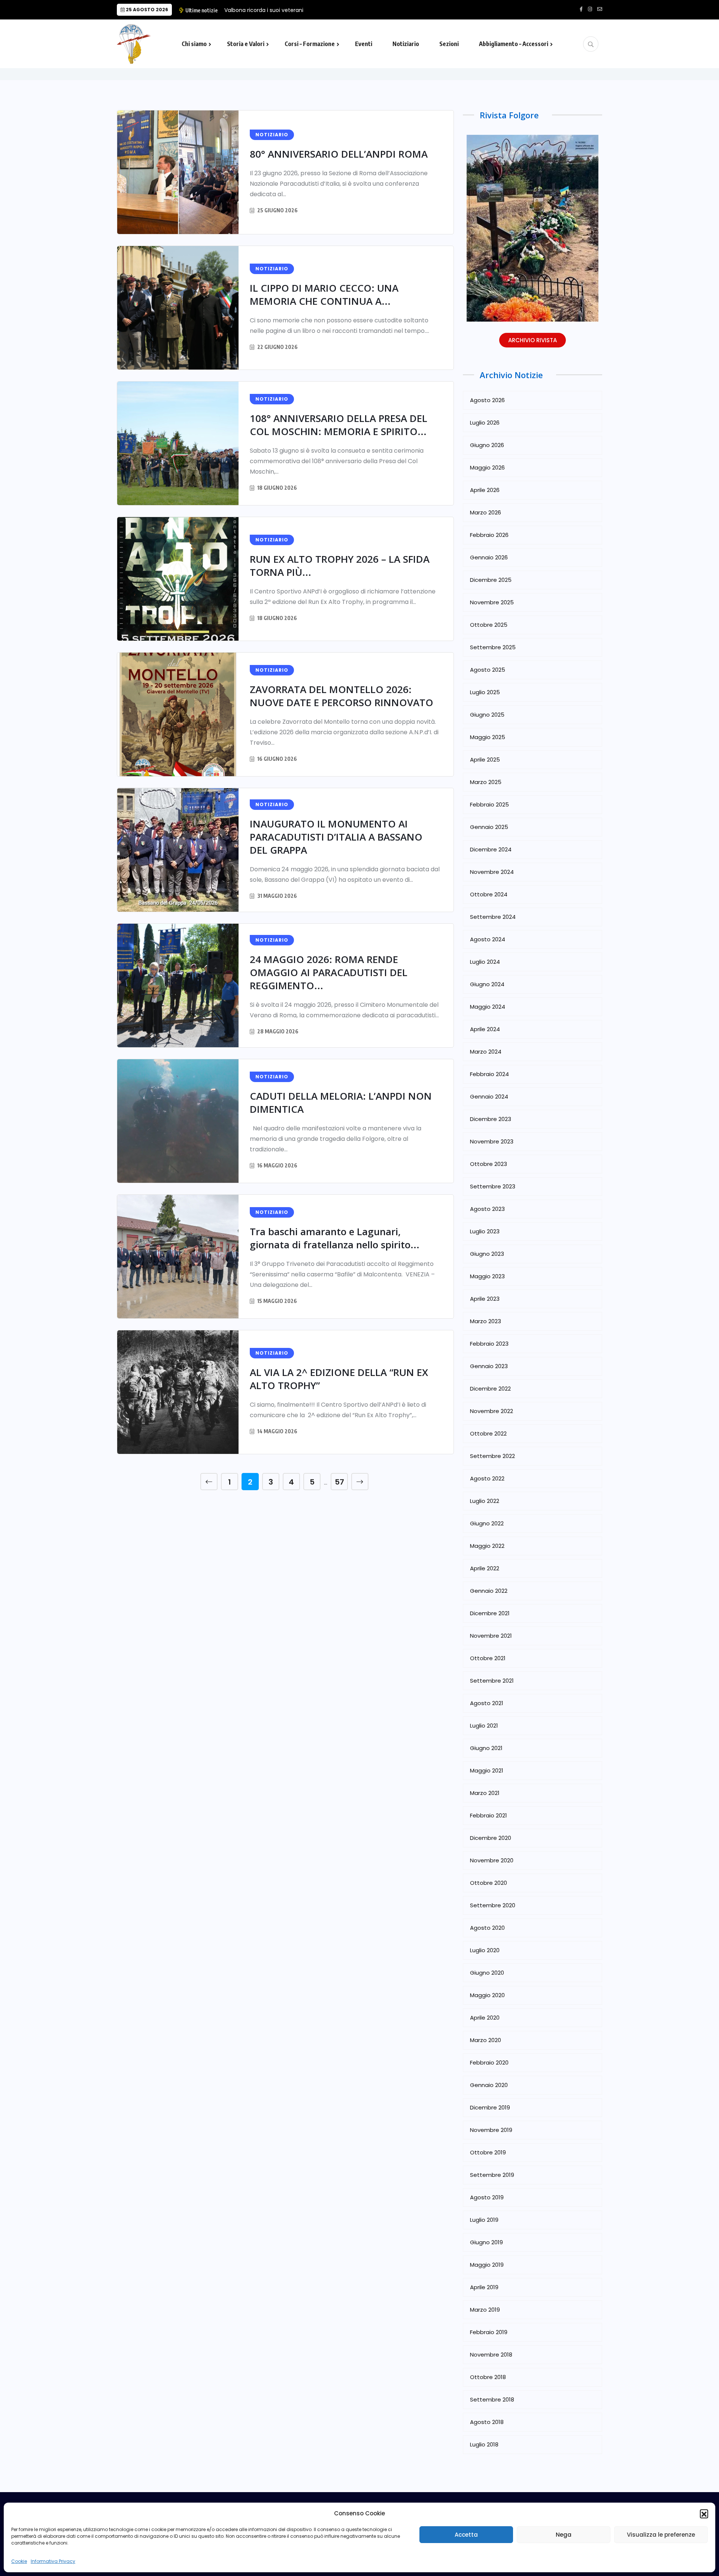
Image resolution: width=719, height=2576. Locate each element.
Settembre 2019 (492, 2175)
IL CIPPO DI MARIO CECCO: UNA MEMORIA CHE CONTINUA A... (324, 294)
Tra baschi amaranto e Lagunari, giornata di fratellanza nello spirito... (335, 1238)
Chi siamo (194, 44)
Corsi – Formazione (310, 44)
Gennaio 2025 (489, 827)
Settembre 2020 (493, 1905)
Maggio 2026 (487, 467)
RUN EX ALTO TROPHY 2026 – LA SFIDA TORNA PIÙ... (340, 566)
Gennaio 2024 (489, 1096)
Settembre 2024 (493, 917)
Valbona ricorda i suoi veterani (264, 10)
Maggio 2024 (488, 1007)
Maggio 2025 (488, 737)
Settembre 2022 (492, 1456)
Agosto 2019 (487, 2197)
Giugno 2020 (487, 1973)
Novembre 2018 (491, 2355)
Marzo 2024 (486, 1052)
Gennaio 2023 (489, 1366)
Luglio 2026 (485, 423)
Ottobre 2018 (488, 2377)
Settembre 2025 (493, 647)
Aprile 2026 (485, 490)
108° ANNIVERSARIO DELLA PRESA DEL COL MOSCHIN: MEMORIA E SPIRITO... (339, 425)
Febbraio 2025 (489, 804)
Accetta (466, 2535)
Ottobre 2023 (489, 1164)
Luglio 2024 (485, 962)
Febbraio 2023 (489, 1344)
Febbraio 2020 (489, 2062)
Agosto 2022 (487, 1478)
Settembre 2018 (492, 2399)
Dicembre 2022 (490, 1389)
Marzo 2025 (486, 782)
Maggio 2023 (487, 1276)
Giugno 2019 (486, 2242)
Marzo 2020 (486, 2040)
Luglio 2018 (484, 2444)
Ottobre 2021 (488, 1658)
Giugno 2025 (487, 715)
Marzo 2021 (485, 1793)
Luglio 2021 (484, 1726)
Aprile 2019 (484, 2287)
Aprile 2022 (485, 1568)
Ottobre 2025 (489, 625)
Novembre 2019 (491, 2130)
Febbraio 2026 (489, 535)
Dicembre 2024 (491, 849)
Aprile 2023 (485, 1299)
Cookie (19, 2561)
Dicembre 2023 (491, 1119)
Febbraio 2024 (489, 1074)
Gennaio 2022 (489, 1591)
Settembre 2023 (493, 1186)
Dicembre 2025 (491, 580)
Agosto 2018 (487, 2422)
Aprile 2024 (485, 1029)
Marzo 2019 (485, 2310)
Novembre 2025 (492, 602)
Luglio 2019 (484, 2220)
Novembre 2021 (491, 1636)
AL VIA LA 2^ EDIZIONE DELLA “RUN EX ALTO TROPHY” (339, 1379)
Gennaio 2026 (489, 557)
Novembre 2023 (492, 1141)
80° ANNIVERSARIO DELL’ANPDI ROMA (339, 154)
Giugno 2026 (487, 445)
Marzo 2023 (486, 1321)
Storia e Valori (246, 44)
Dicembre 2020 (491, 1838)
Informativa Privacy (53, 2561)
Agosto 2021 (487, 1703)
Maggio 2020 (487, 1995)
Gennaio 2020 (489, 2085)
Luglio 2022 (485, 1501)
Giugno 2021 (486, 1748)
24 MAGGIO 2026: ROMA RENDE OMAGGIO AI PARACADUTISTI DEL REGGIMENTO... (329, 972)
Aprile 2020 (485, 2018)
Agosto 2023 (487, 1209)
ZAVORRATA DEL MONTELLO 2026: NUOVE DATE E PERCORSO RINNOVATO (342, 696)
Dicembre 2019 (490, 2107)
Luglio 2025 (485, 692)
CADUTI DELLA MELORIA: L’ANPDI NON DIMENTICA (341, 1102)
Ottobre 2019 (488, 2152)
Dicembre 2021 (490, 1613)
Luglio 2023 (485, 1231)
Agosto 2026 (487, 400)
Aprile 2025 (485, 760)
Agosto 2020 (487, 1928)
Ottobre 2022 (488, 1433)
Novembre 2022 (492, 1411)
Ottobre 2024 (489, 894)
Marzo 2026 (486, 512)
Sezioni (449, 44)
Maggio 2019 (487, 2265)
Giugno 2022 (487, 1523)
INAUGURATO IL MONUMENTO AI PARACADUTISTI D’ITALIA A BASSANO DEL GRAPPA (336, 837)
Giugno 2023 (487, 1254)
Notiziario (406, 44)
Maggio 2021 (487, 1770)
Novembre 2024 (492, 872)
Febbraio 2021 (489, 1815)
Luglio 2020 (485, 1950)
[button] (704, 2513)
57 (339, 1482)
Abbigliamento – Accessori (514, 44)
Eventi (364, 44)
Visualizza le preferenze (661, 2535)
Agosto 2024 (488, 939)
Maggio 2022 (487, 1546)
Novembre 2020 (492, 1860)
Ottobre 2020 (489, 1883)
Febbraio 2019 (489, 2332)
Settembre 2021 (492, 1681)
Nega (564, 2535)
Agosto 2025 (488, 670)
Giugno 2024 (487, 984)
